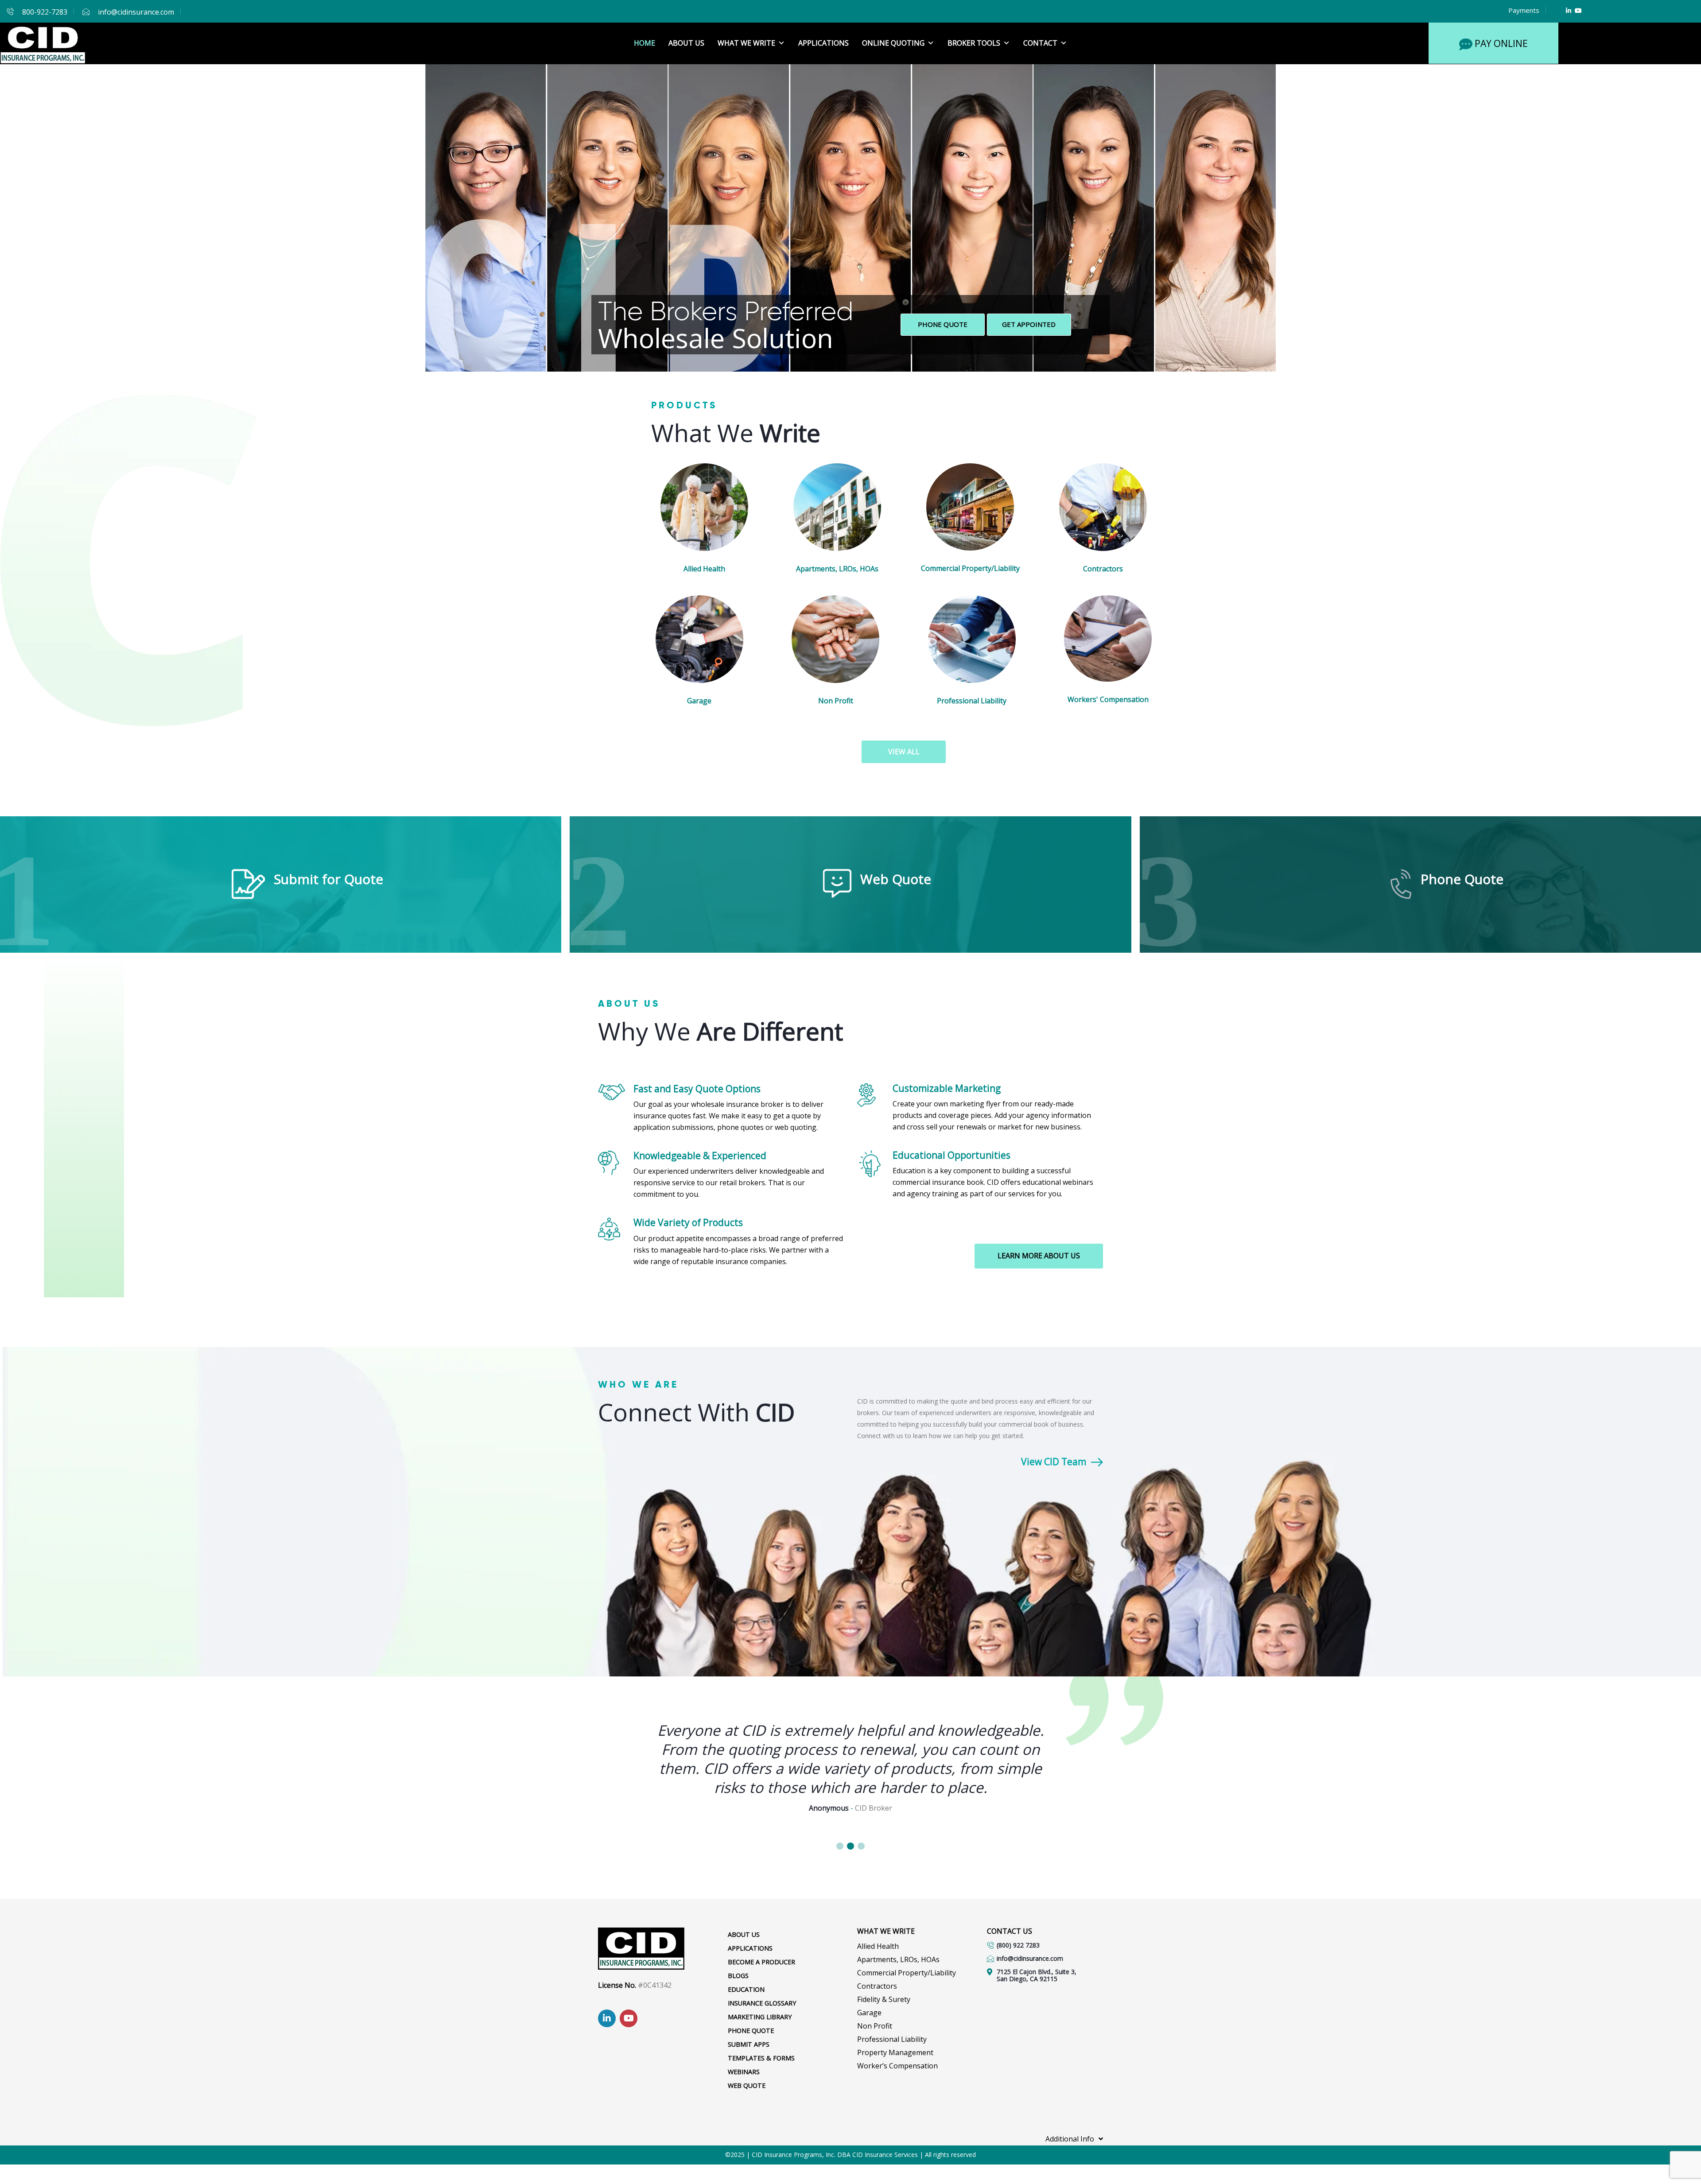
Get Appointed (1029, 324)
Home (645, 43)
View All (904, 752)
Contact (1040, 43)
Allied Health (704, 569)
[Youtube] (1578, 10)
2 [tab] (850, 1846)
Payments (1524, 10)
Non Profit (836, 701)
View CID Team (1054, 1462)
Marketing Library (760, 2017)
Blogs (738, 1976)
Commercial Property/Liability (970, 568)
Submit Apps (749, 2044)
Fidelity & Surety (884, 1999)
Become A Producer (761, 1962)
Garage (699, 701)
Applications (823, 43)
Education (746, 1989)
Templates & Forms (761, 2058)
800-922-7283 (45, 12)
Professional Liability (972, 701)
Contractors (1103, 569)
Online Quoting (893, 43)
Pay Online (1501, 43)
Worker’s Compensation (897, 2066)
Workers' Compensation (1108, 699)
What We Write (746, 43)
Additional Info (1070, 2139)
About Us (686, 43)
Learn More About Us (1039, 1256)
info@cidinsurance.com (136, 12)
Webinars (744, 2072)
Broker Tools (974, 43)
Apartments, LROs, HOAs (837, 569)
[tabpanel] (850, 1758)
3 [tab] (861, 1846)
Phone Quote (943, 324)
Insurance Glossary (762, 2003)
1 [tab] (840, 1846)
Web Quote (747, 2085)
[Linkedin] (1569, 10)
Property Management (895, 2052)
